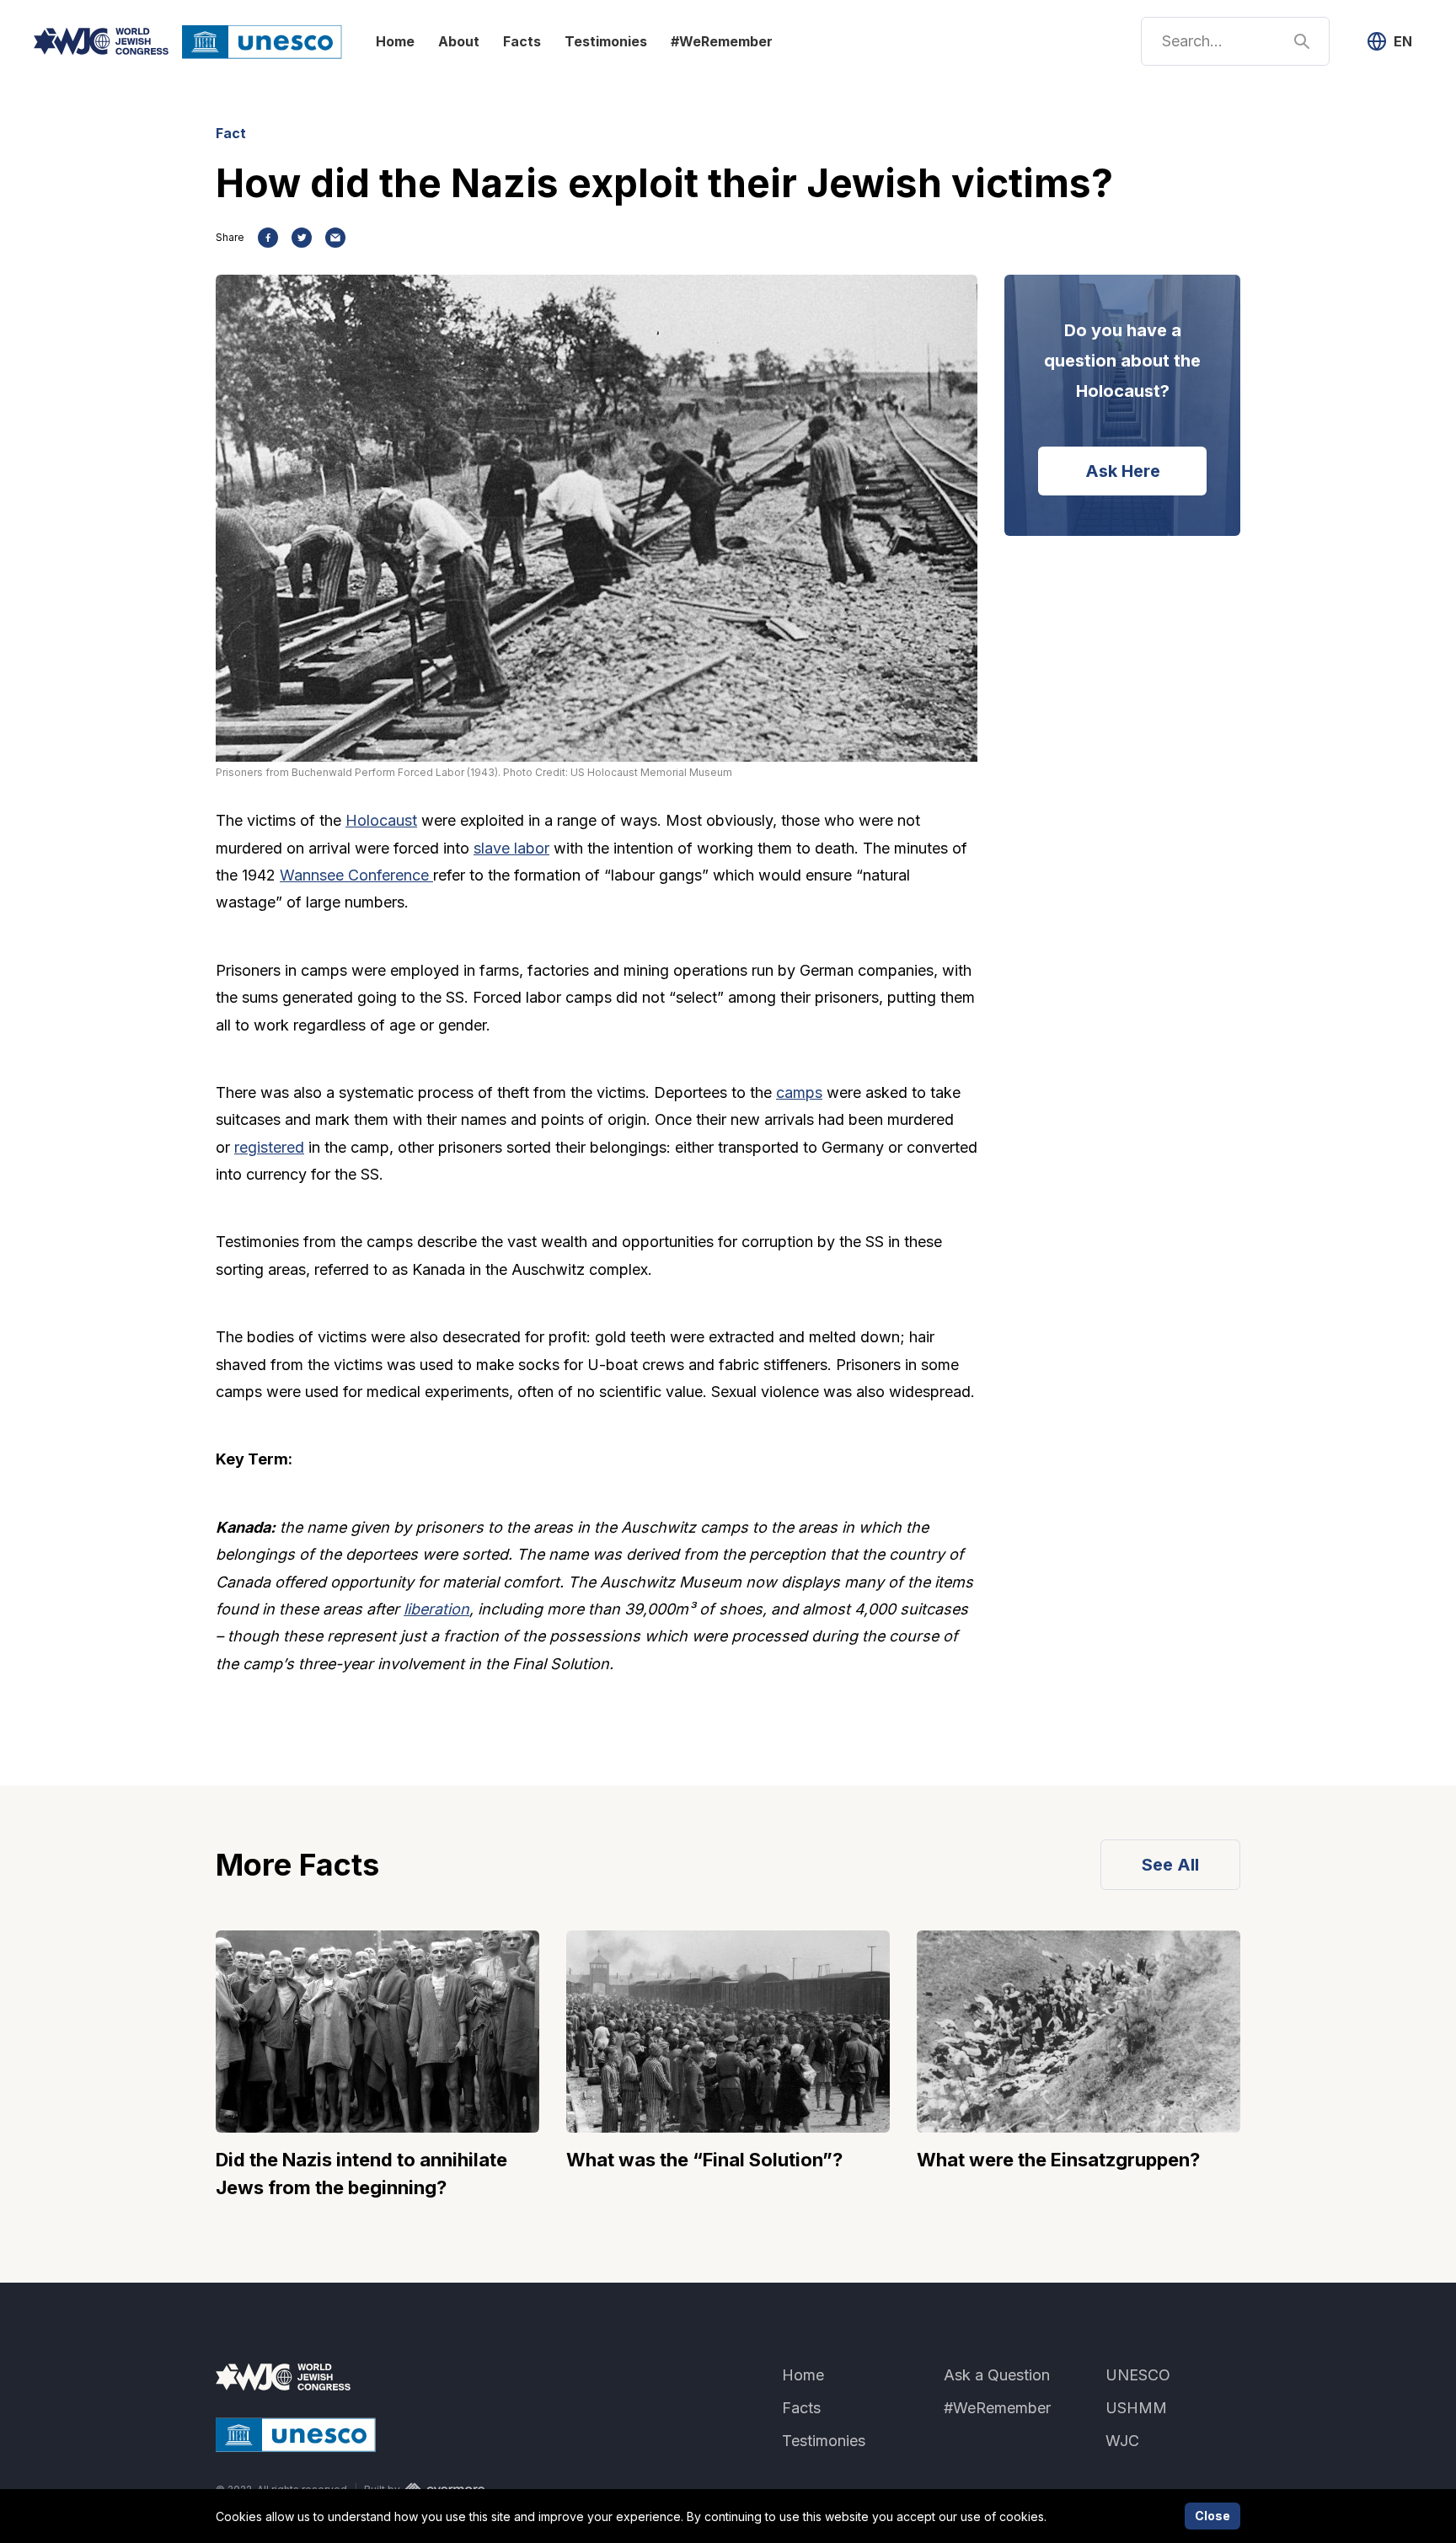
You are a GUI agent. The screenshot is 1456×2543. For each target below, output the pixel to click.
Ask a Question (997, 2375)
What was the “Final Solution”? (704, 2160)
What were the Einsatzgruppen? (1058, 2160)
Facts (522, 41)
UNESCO (1138, 2375)
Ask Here (1123, 471)
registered (269, 1147)
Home (395, 41)
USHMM (1136, 2408)
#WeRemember (722, 41)
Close (1212, 2516)
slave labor (511, 848)
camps (799, 1092)
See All (1170, 1865)
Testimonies (606, 41)
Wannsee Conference (356, 875)
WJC (1122, 2441)
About (459, 41)
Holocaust (381, 820)
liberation (436, 1609)
